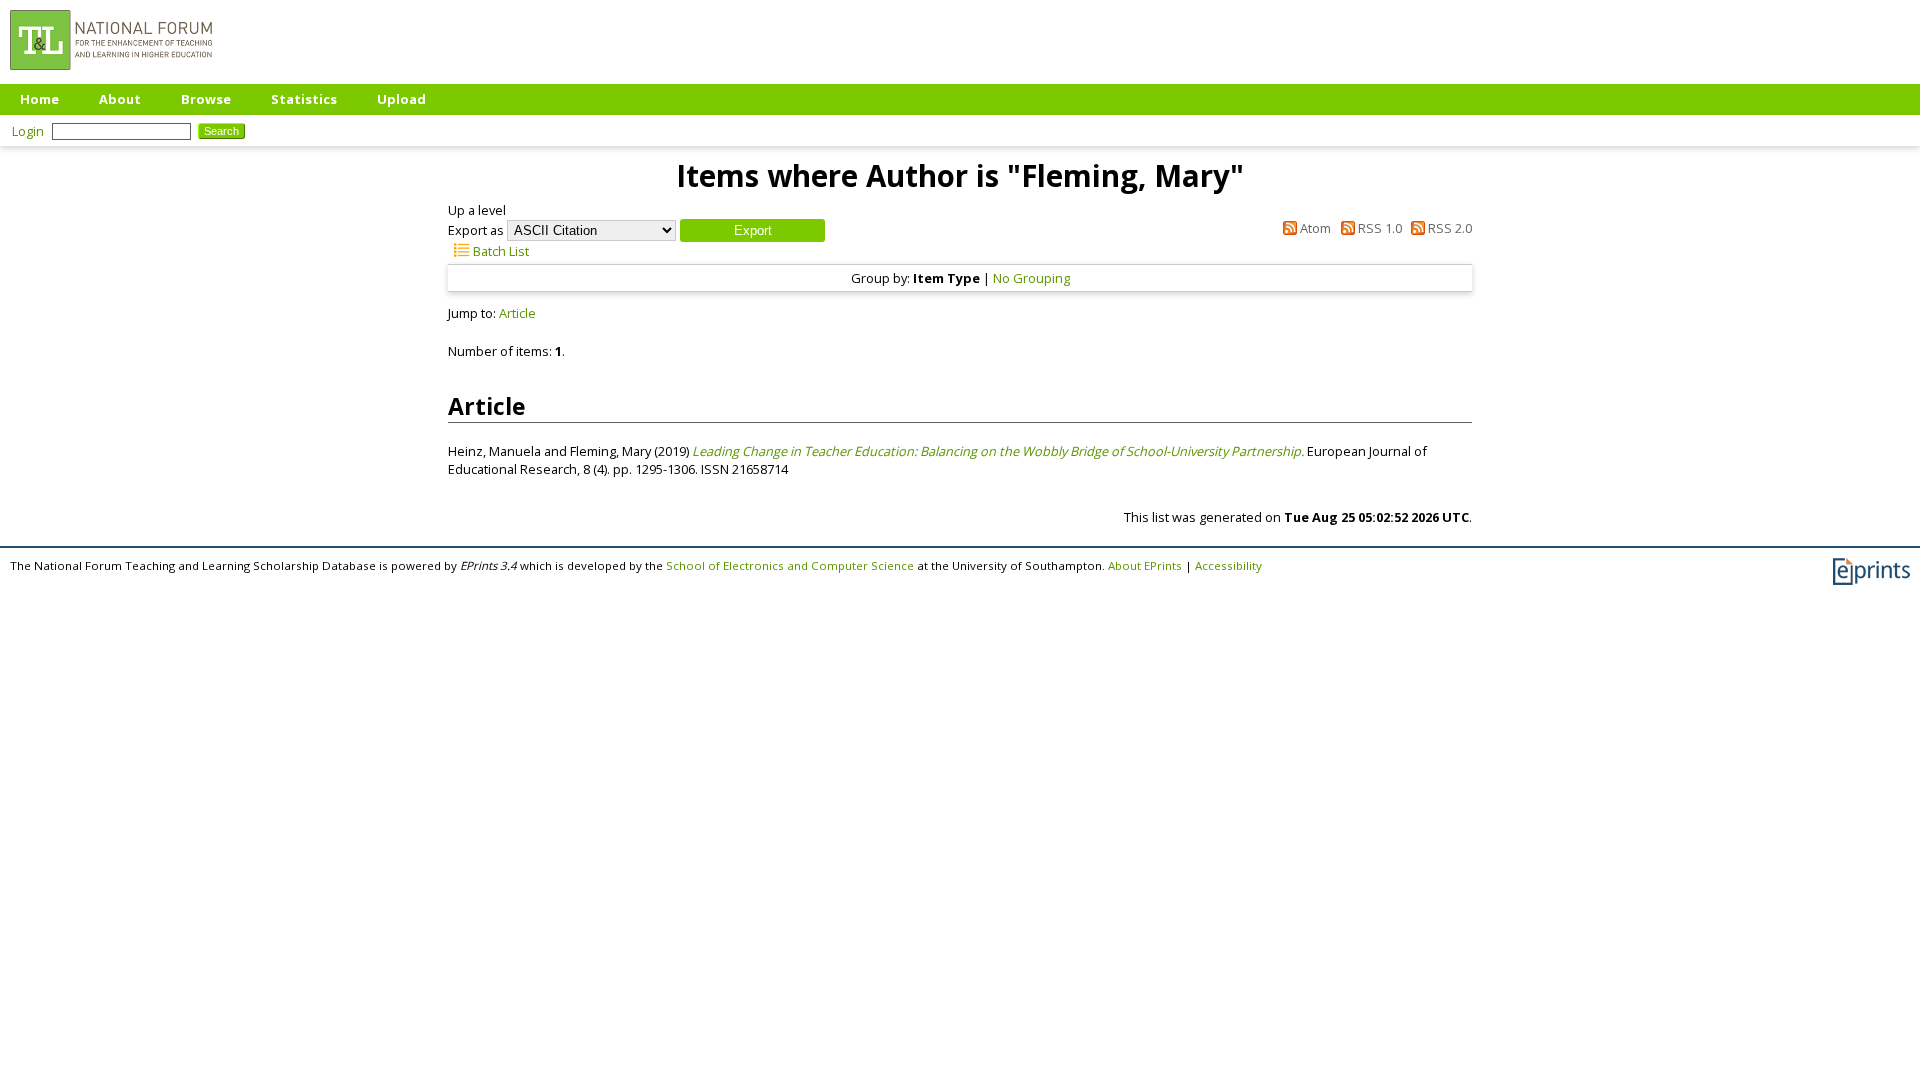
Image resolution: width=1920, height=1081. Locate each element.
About (120, 99)
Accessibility (1228, 565)
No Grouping (1031, 278)
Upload (401, 99)
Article (517, 313)
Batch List (499, 251)
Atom (1314, 228)
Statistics (304, 99)
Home (39, 99)
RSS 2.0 (1448, 228)
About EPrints (1145, 565)
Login (28, 131)
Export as (476, 230)
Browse (206, 99)
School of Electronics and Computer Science (790, 565)
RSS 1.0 (1378, 228)
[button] (752, 230)
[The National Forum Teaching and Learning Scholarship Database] (111, 75)
